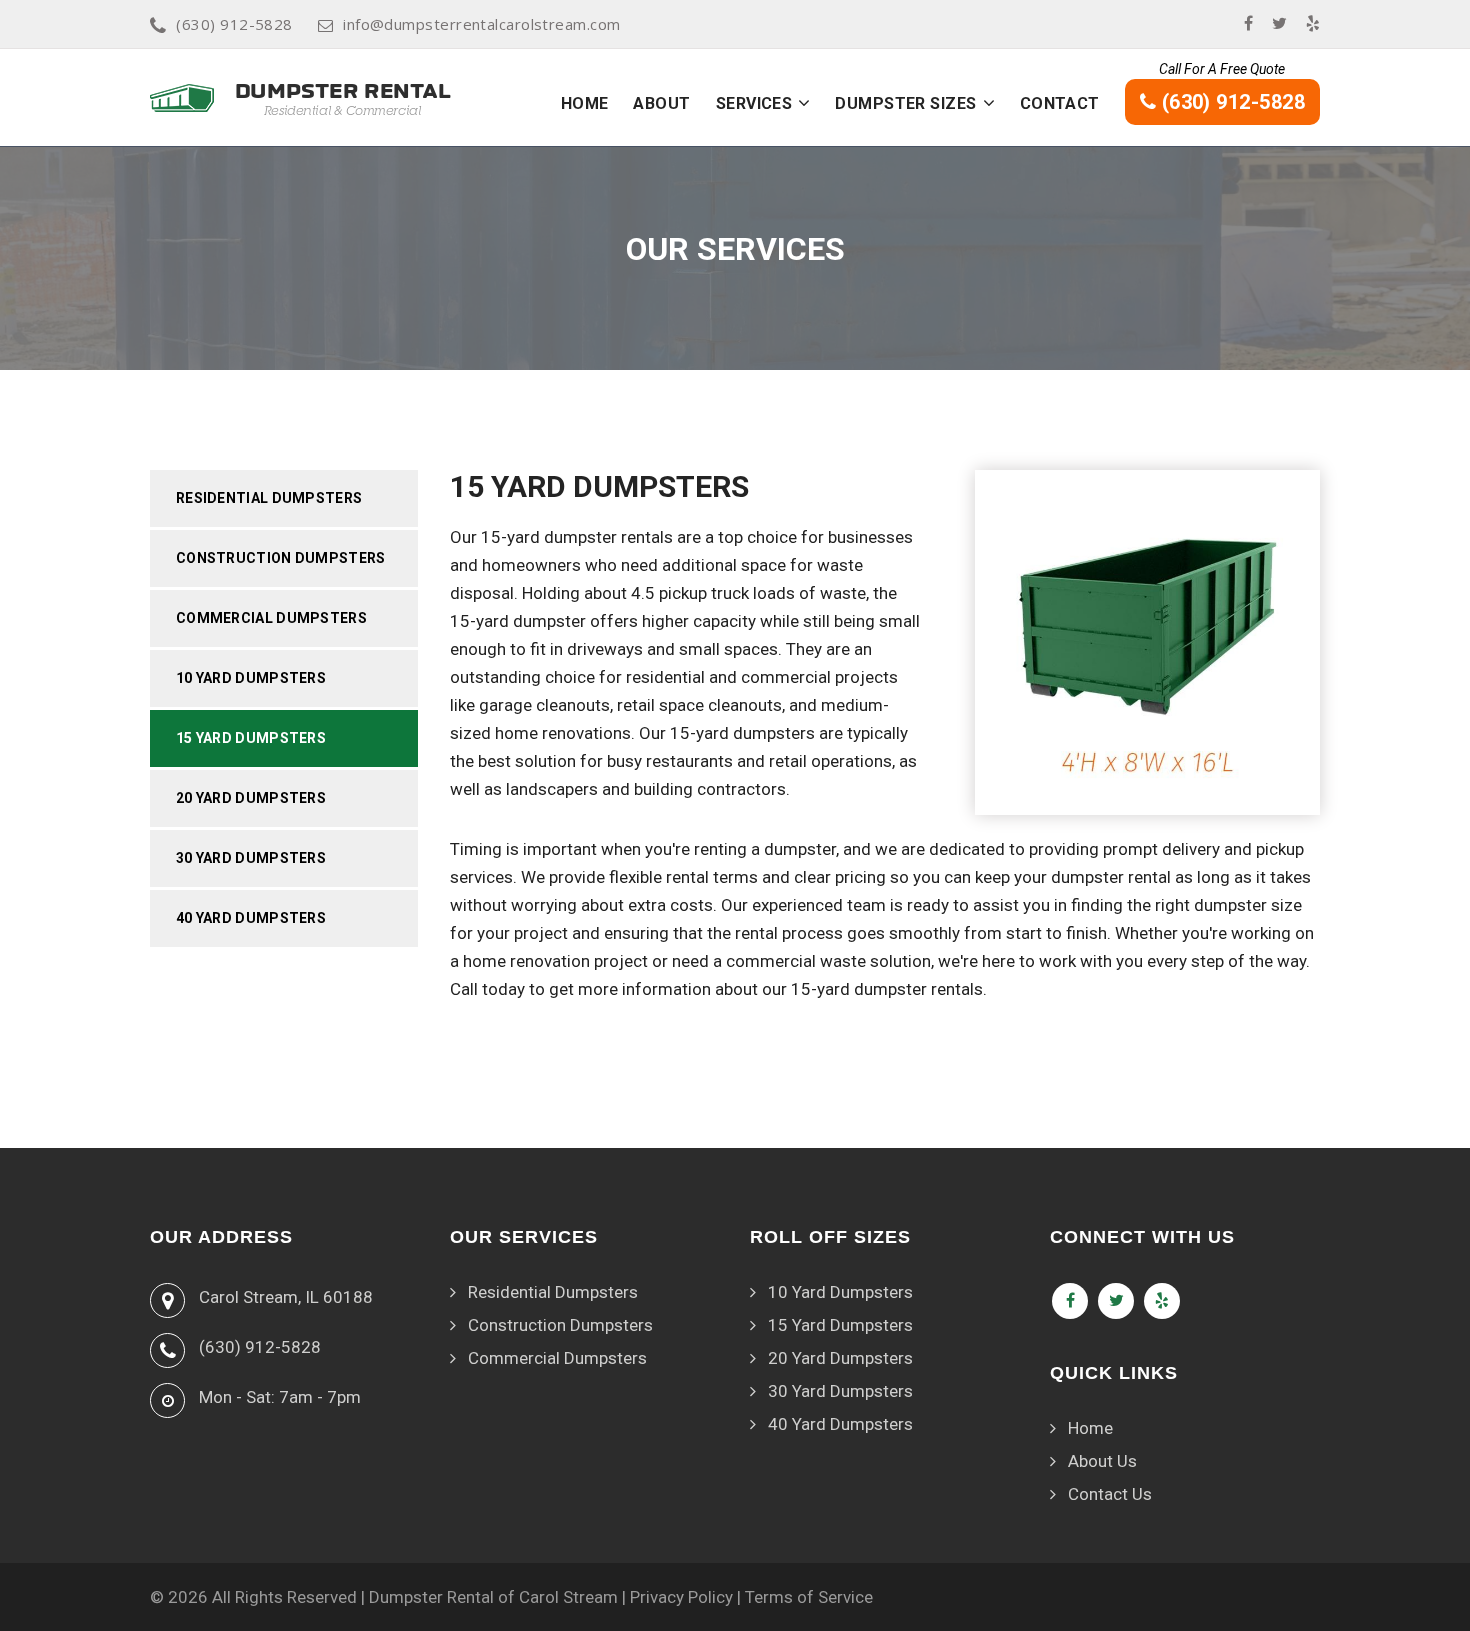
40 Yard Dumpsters (251, 918)
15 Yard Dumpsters (251, 738)
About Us (1102, 1461)
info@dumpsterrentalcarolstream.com (481, 24)
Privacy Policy (681, 1597)
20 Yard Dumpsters (251, 798)
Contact (1060, 103)
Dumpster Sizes (905, 103)
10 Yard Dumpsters (251, 678)
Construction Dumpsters (281, 558)
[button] (804, 103)
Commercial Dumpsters (271, 618)
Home (585, 103)
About (661, 103)
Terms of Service (809, 1597)
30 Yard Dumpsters (251, 858)
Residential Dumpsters (269, 498)
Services (754, 103)
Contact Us (1110, 1494)
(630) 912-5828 (234, 24)
